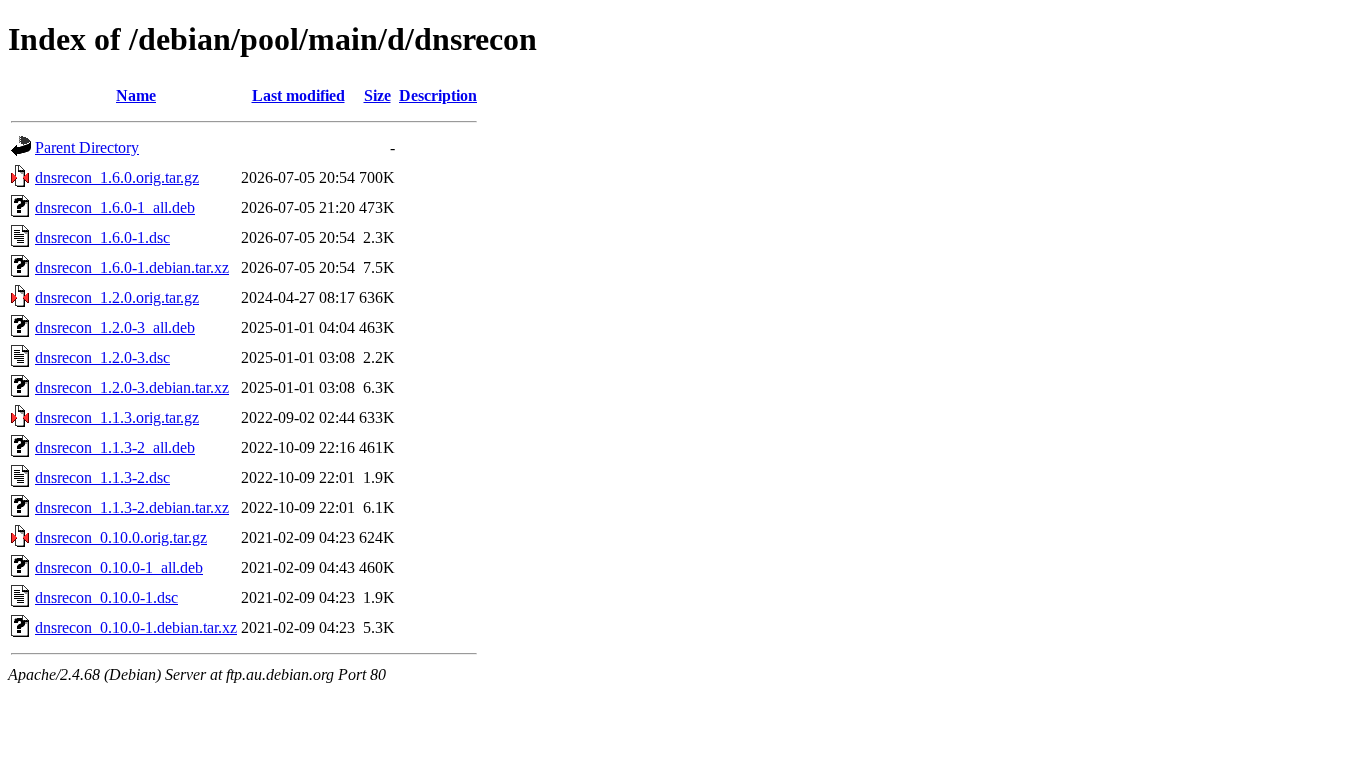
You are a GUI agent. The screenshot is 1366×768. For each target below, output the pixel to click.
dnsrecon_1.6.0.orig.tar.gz (117, 177)
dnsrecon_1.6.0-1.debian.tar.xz (132, 267)
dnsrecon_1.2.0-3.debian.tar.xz (132, 387)
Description (438, 95)
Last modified (298, 95)
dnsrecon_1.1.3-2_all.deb (115, 447)
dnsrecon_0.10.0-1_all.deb (119, 567)
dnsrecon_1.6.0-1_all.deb (115, 207)
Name (136, 95)
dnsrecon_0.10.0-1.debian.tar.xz (136, 627)
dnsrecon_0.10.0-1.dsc (106, 597)
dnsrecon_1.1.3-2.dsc (102, 477)
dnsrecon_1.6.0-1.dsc (102, 237)
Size (377, 95)
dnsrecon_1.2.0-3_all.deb (115, 327)
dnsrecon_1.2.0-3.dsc (102, 357)
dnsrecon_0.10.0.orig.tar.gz (121, 537)
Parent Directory (87, 147)
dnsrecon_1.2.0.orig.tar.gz (117, 297)
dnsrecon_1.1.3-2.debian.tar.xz (132, 507)
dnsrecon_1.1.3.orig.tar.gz (117, 417)
